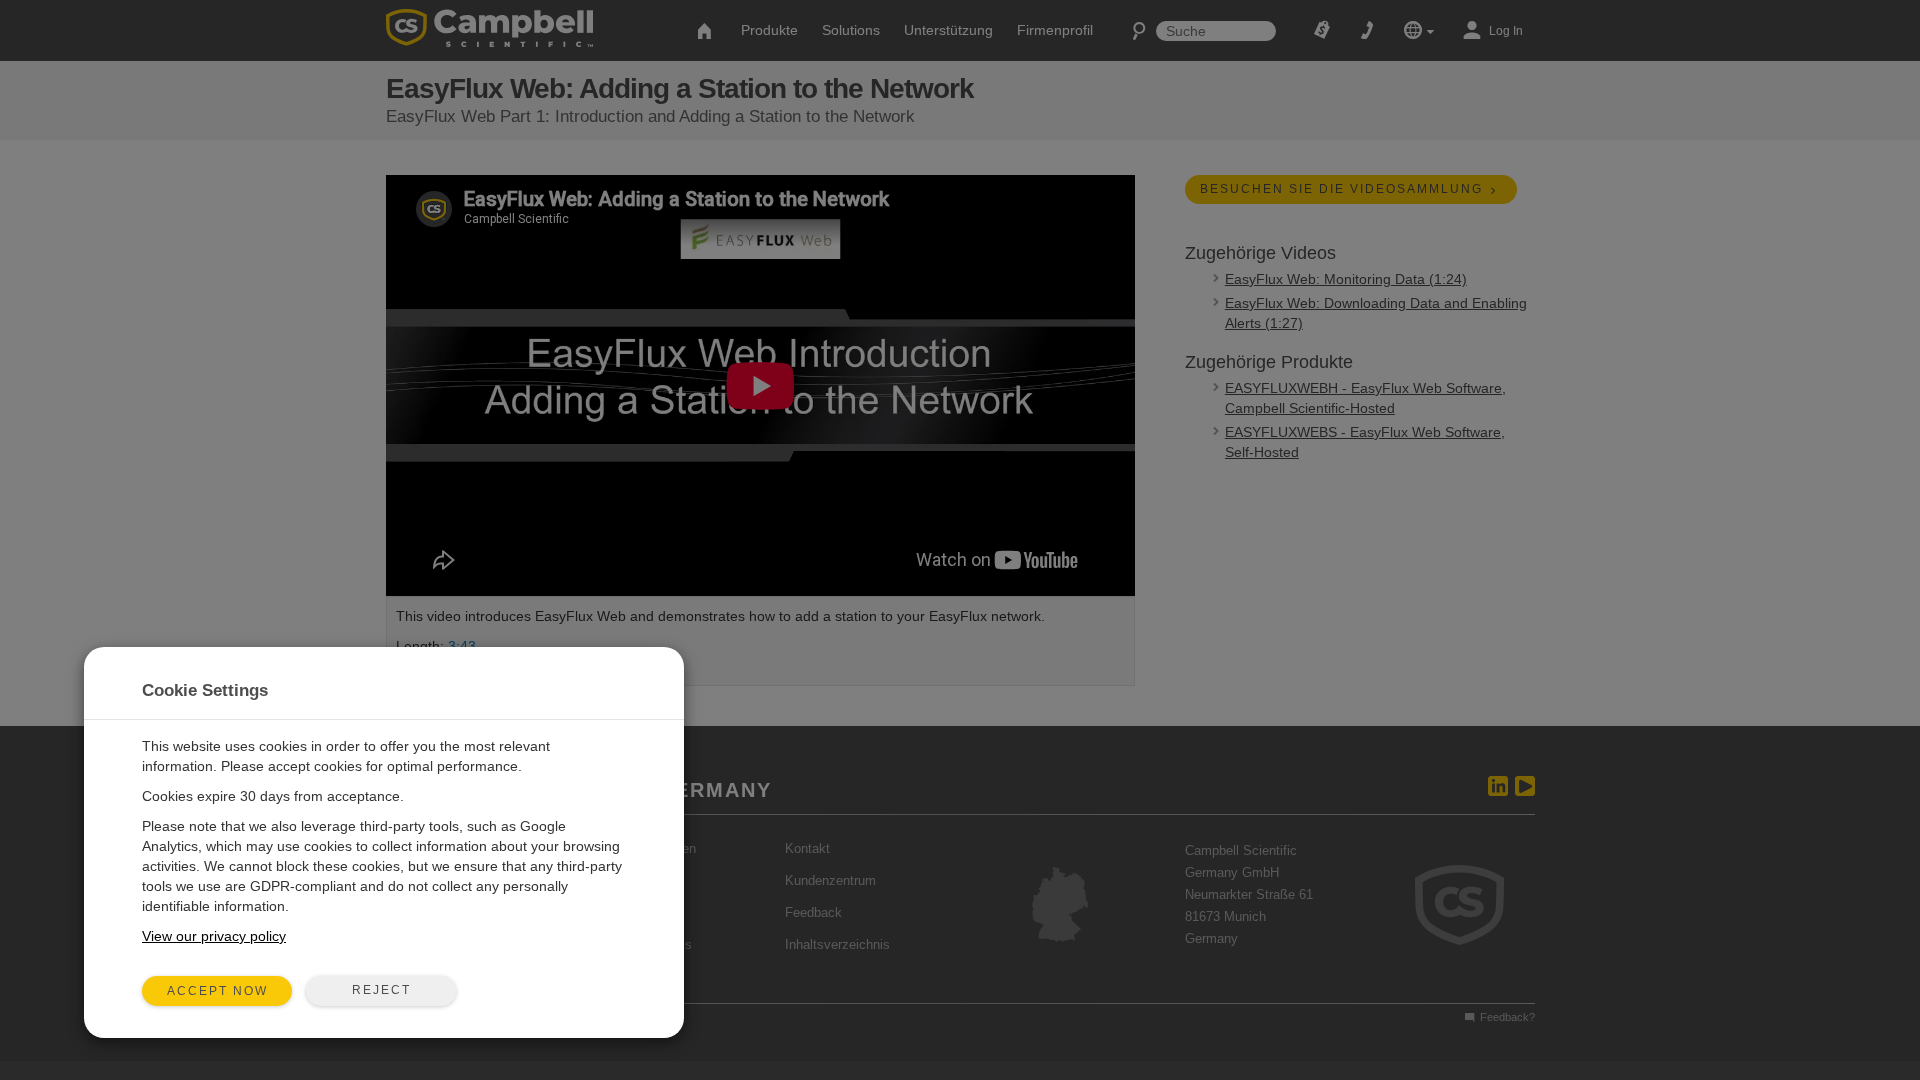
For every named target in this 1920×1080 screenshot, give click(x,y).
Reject (381, 990)
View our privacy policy (214, 936)
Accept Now (217, 991)
